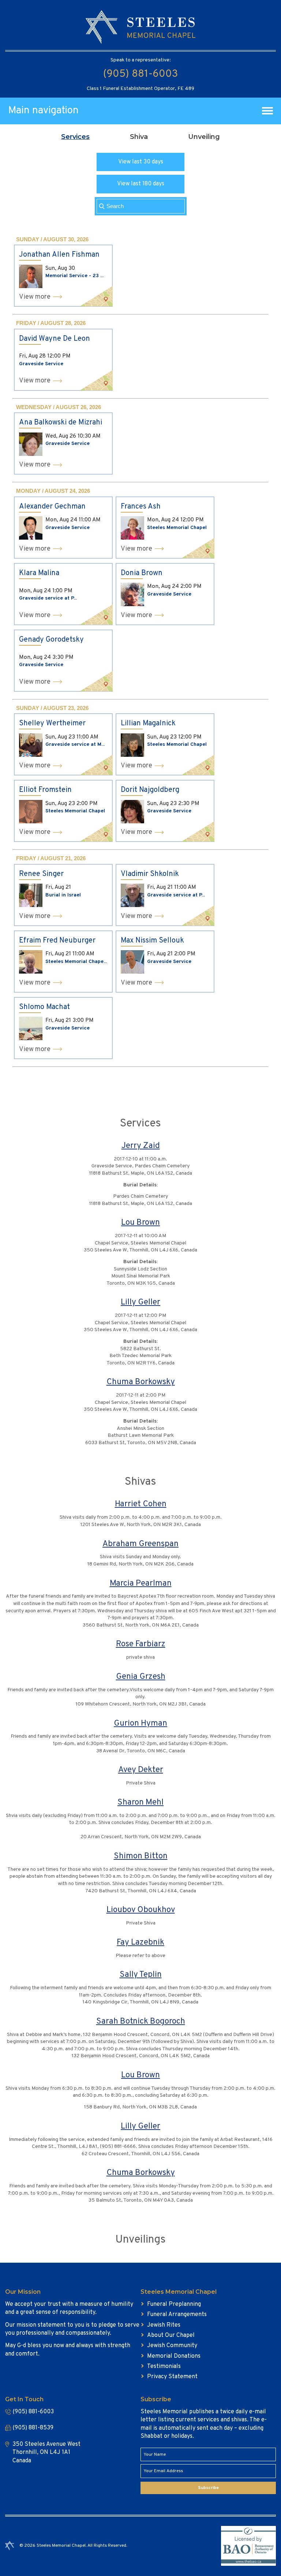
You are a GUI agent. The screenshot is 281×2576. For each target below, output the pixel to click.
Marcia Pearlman (141, 1584)
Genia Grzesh (141, 1677)
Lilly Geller (140, 1302)
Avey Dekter (141, 1770)
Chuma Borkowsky (141, 1382)
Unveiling (204, 137)
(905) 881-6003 (140, 74)
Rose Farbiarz (141, 1644)
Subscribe (208, 2488)
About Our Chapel (171, 2335)
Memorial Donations (174, 2356)
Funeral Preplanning (174, 2304)
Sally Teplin (141, 1975)
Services (75, 137)
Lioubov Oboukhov (141, 1910)
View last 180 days (141, 184)
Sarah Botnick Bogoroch (141, 2022)
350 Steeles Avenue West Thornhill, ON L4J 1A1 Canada (46, 2453)
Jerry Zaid (141, 1146)
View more (35, 297)
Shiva (139, 137)
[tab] (75, 137)
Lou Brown (140, 1223)
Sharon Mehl (140, 1803)
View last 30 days (141, 162)
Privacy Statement (172, 2377)
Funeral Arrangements (177, 2315)
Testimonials (164, 2367)
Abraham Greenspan (140, 1544)
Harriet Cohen (141, 1504)
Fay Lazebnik (140, 1943)
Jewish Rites (164, 2325)
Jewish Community (172, 2346)
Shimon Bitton (141, 1856)
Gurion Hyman (140, 1724)
